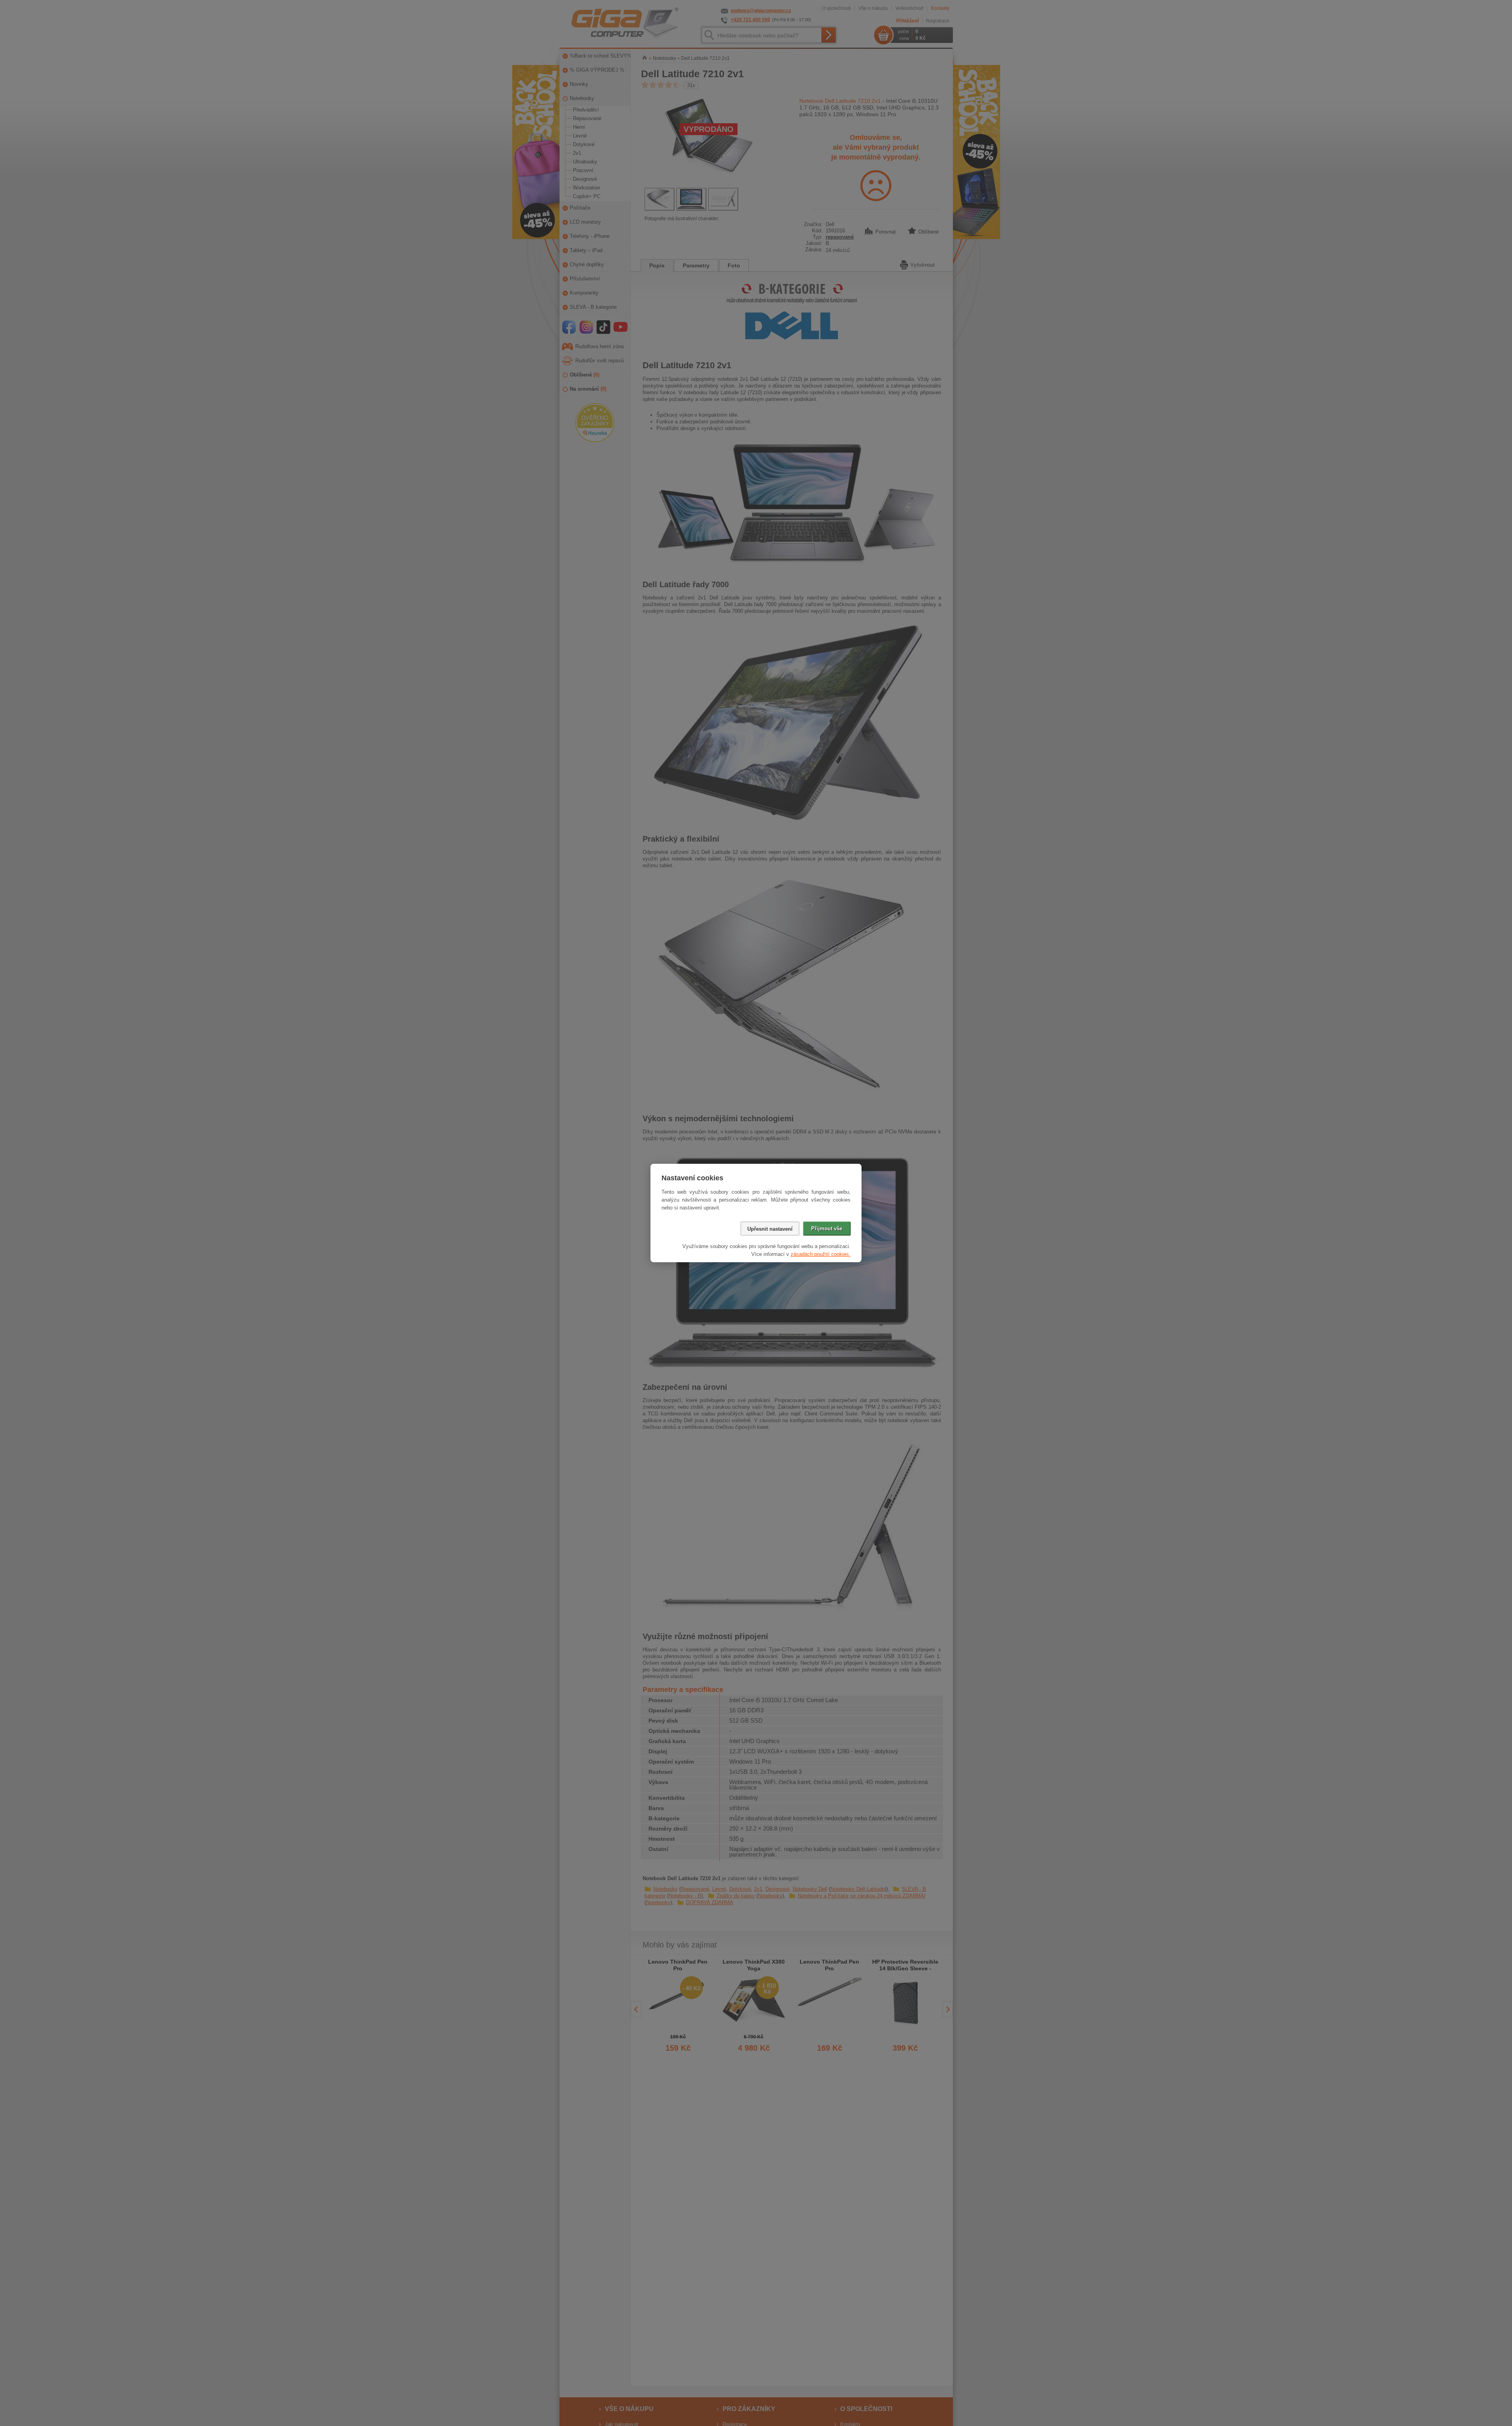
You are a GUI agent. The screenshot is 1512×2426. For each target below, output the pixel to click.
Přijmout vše (827, 1229)
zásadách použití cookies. (821, 1254)
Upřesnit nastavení (770, 1229)
